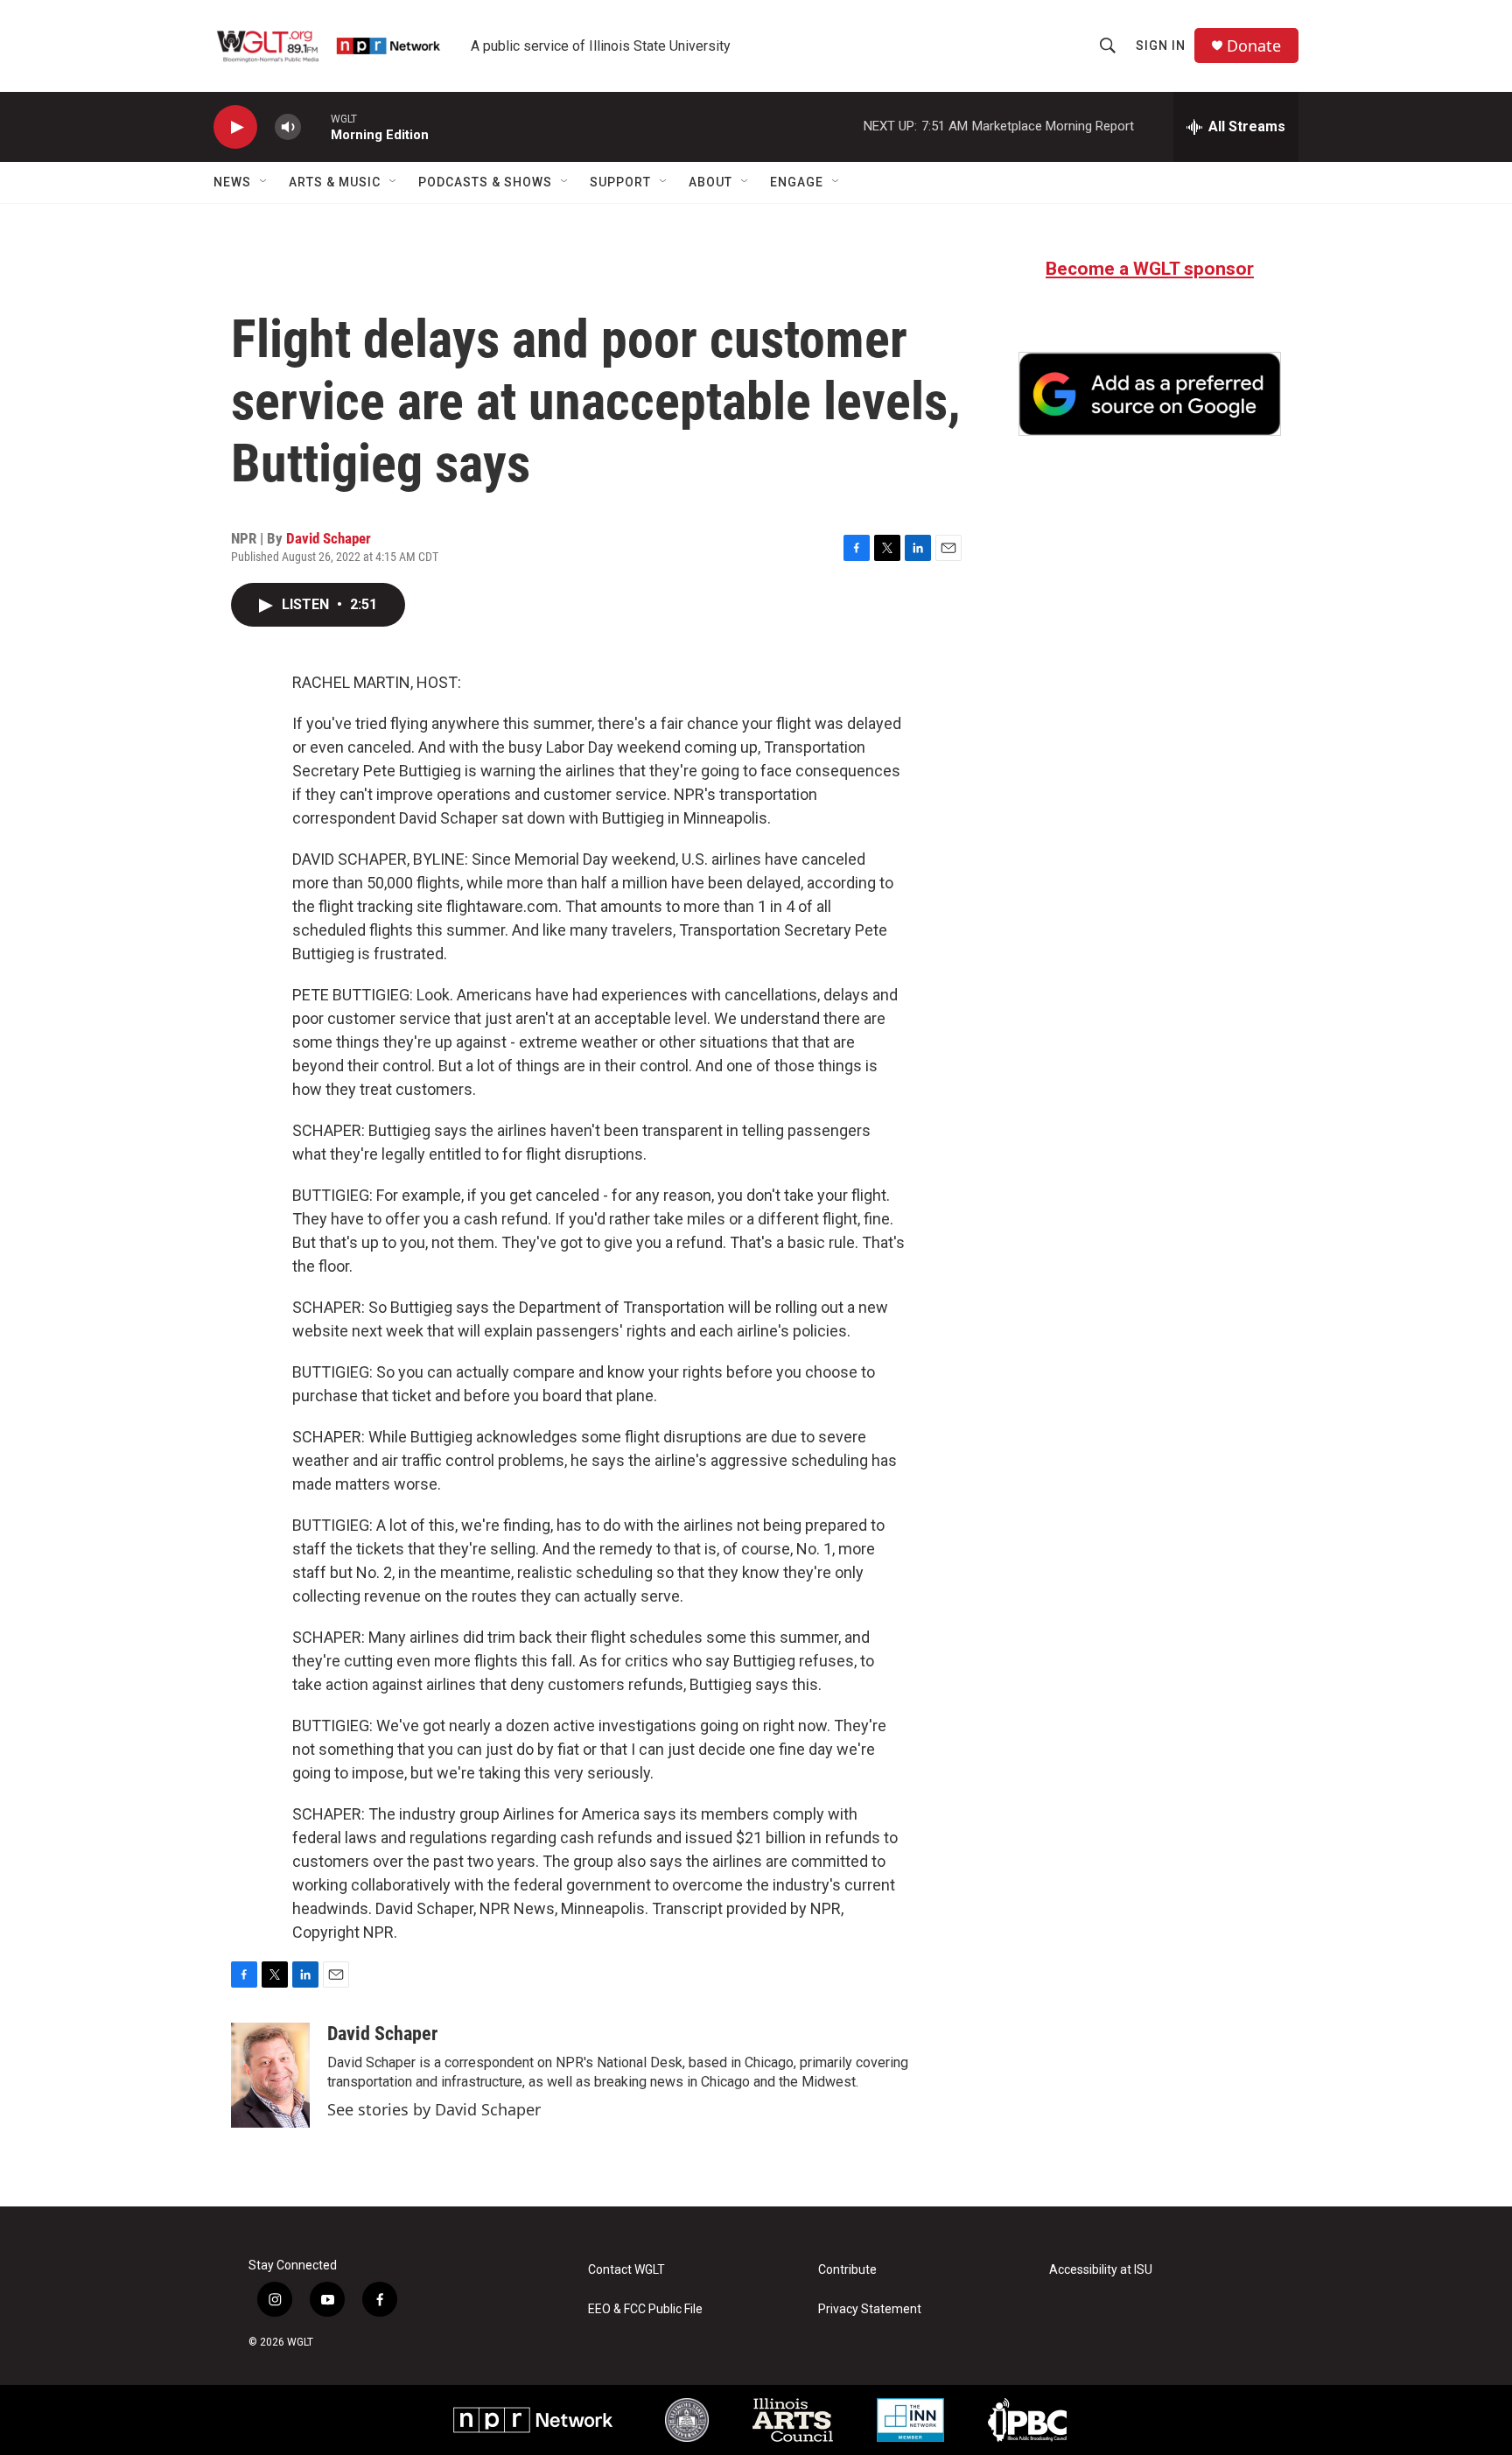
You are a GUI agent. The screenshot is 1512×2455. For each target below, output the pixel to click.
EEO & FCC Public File (645, 2309)
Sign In (1161, 46)
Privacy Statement (870, 2309)
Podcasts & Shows (485, 182)
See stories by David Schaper (434, 2109)
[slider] (316, 126)
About (710, 182)
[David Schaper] (270, 2075)
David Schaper (329, 538)
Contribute (847, 2270)
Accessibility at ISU (1101, 2270)
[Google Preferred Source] (1150, 394)
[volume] (288, 127)
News (232, 182)
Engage (797, 182)
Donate (1254, 46)
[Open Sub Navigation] (264, 182)
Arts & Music (335, 182)
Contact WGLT (626, 2270)
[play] (235, 127)
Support (620, 182)
